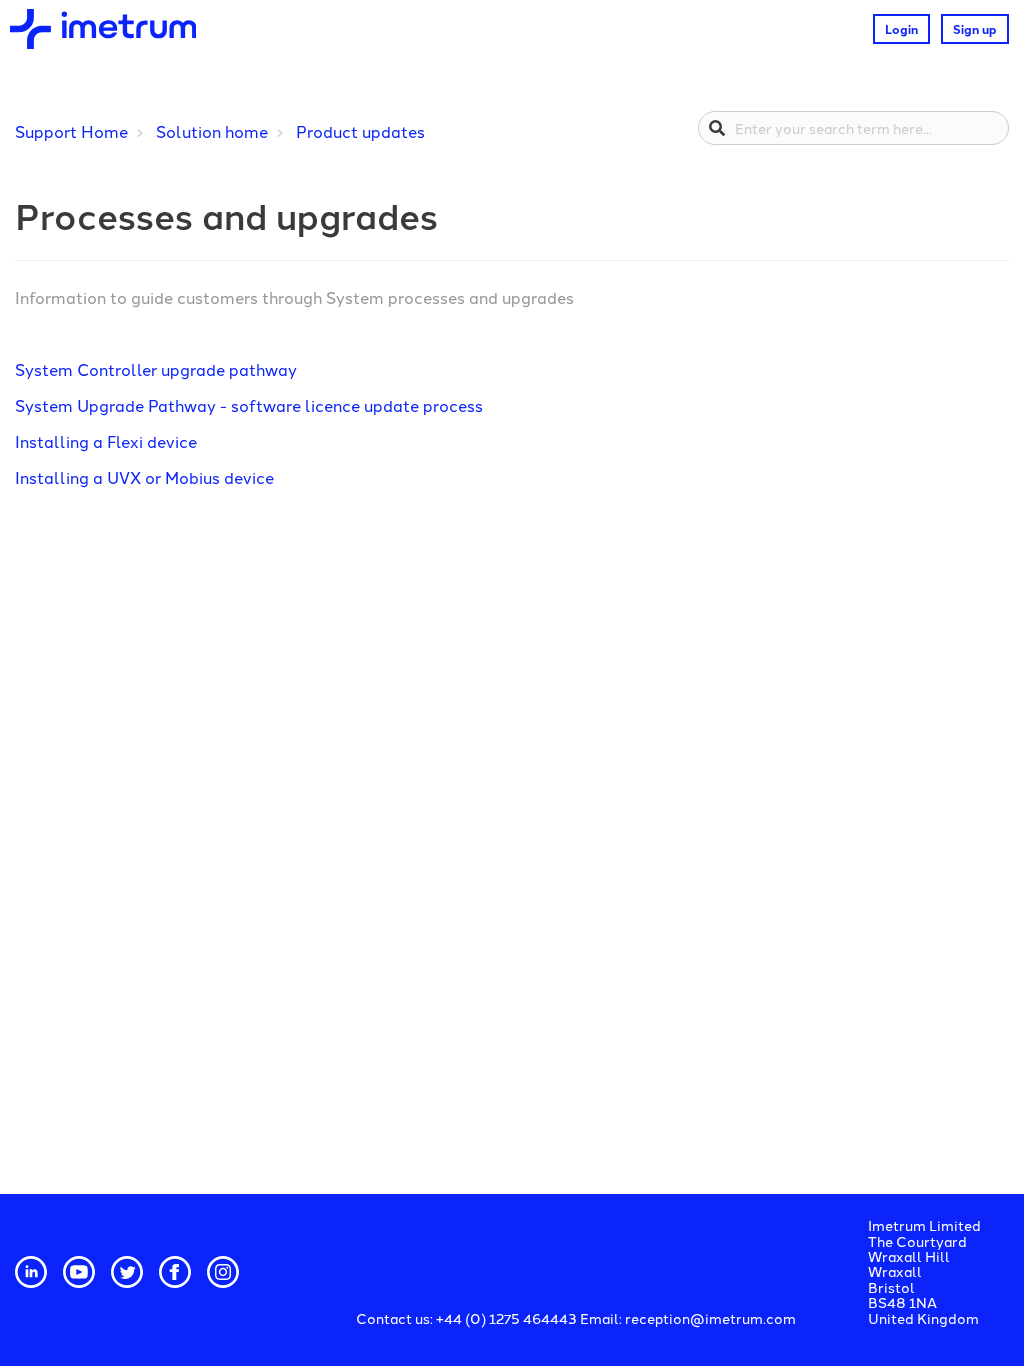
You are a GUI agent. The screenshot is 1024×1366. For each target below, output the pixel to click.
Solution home (212, 131)
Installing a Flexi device (106, 441)
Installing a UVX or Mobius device (144, 477)
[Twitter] (127, 1272)
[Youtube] (79, 1272)
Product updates (360, 131)
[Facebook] (175, 1272)
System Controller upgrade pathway (156, 369)
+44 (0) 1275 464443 (508, 1318)
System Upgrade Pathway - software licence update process (249, 405)
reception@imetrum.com (710, 1318)
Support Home (71, 131)
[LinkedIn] (31, 1272)
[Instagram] (223, 1272)
